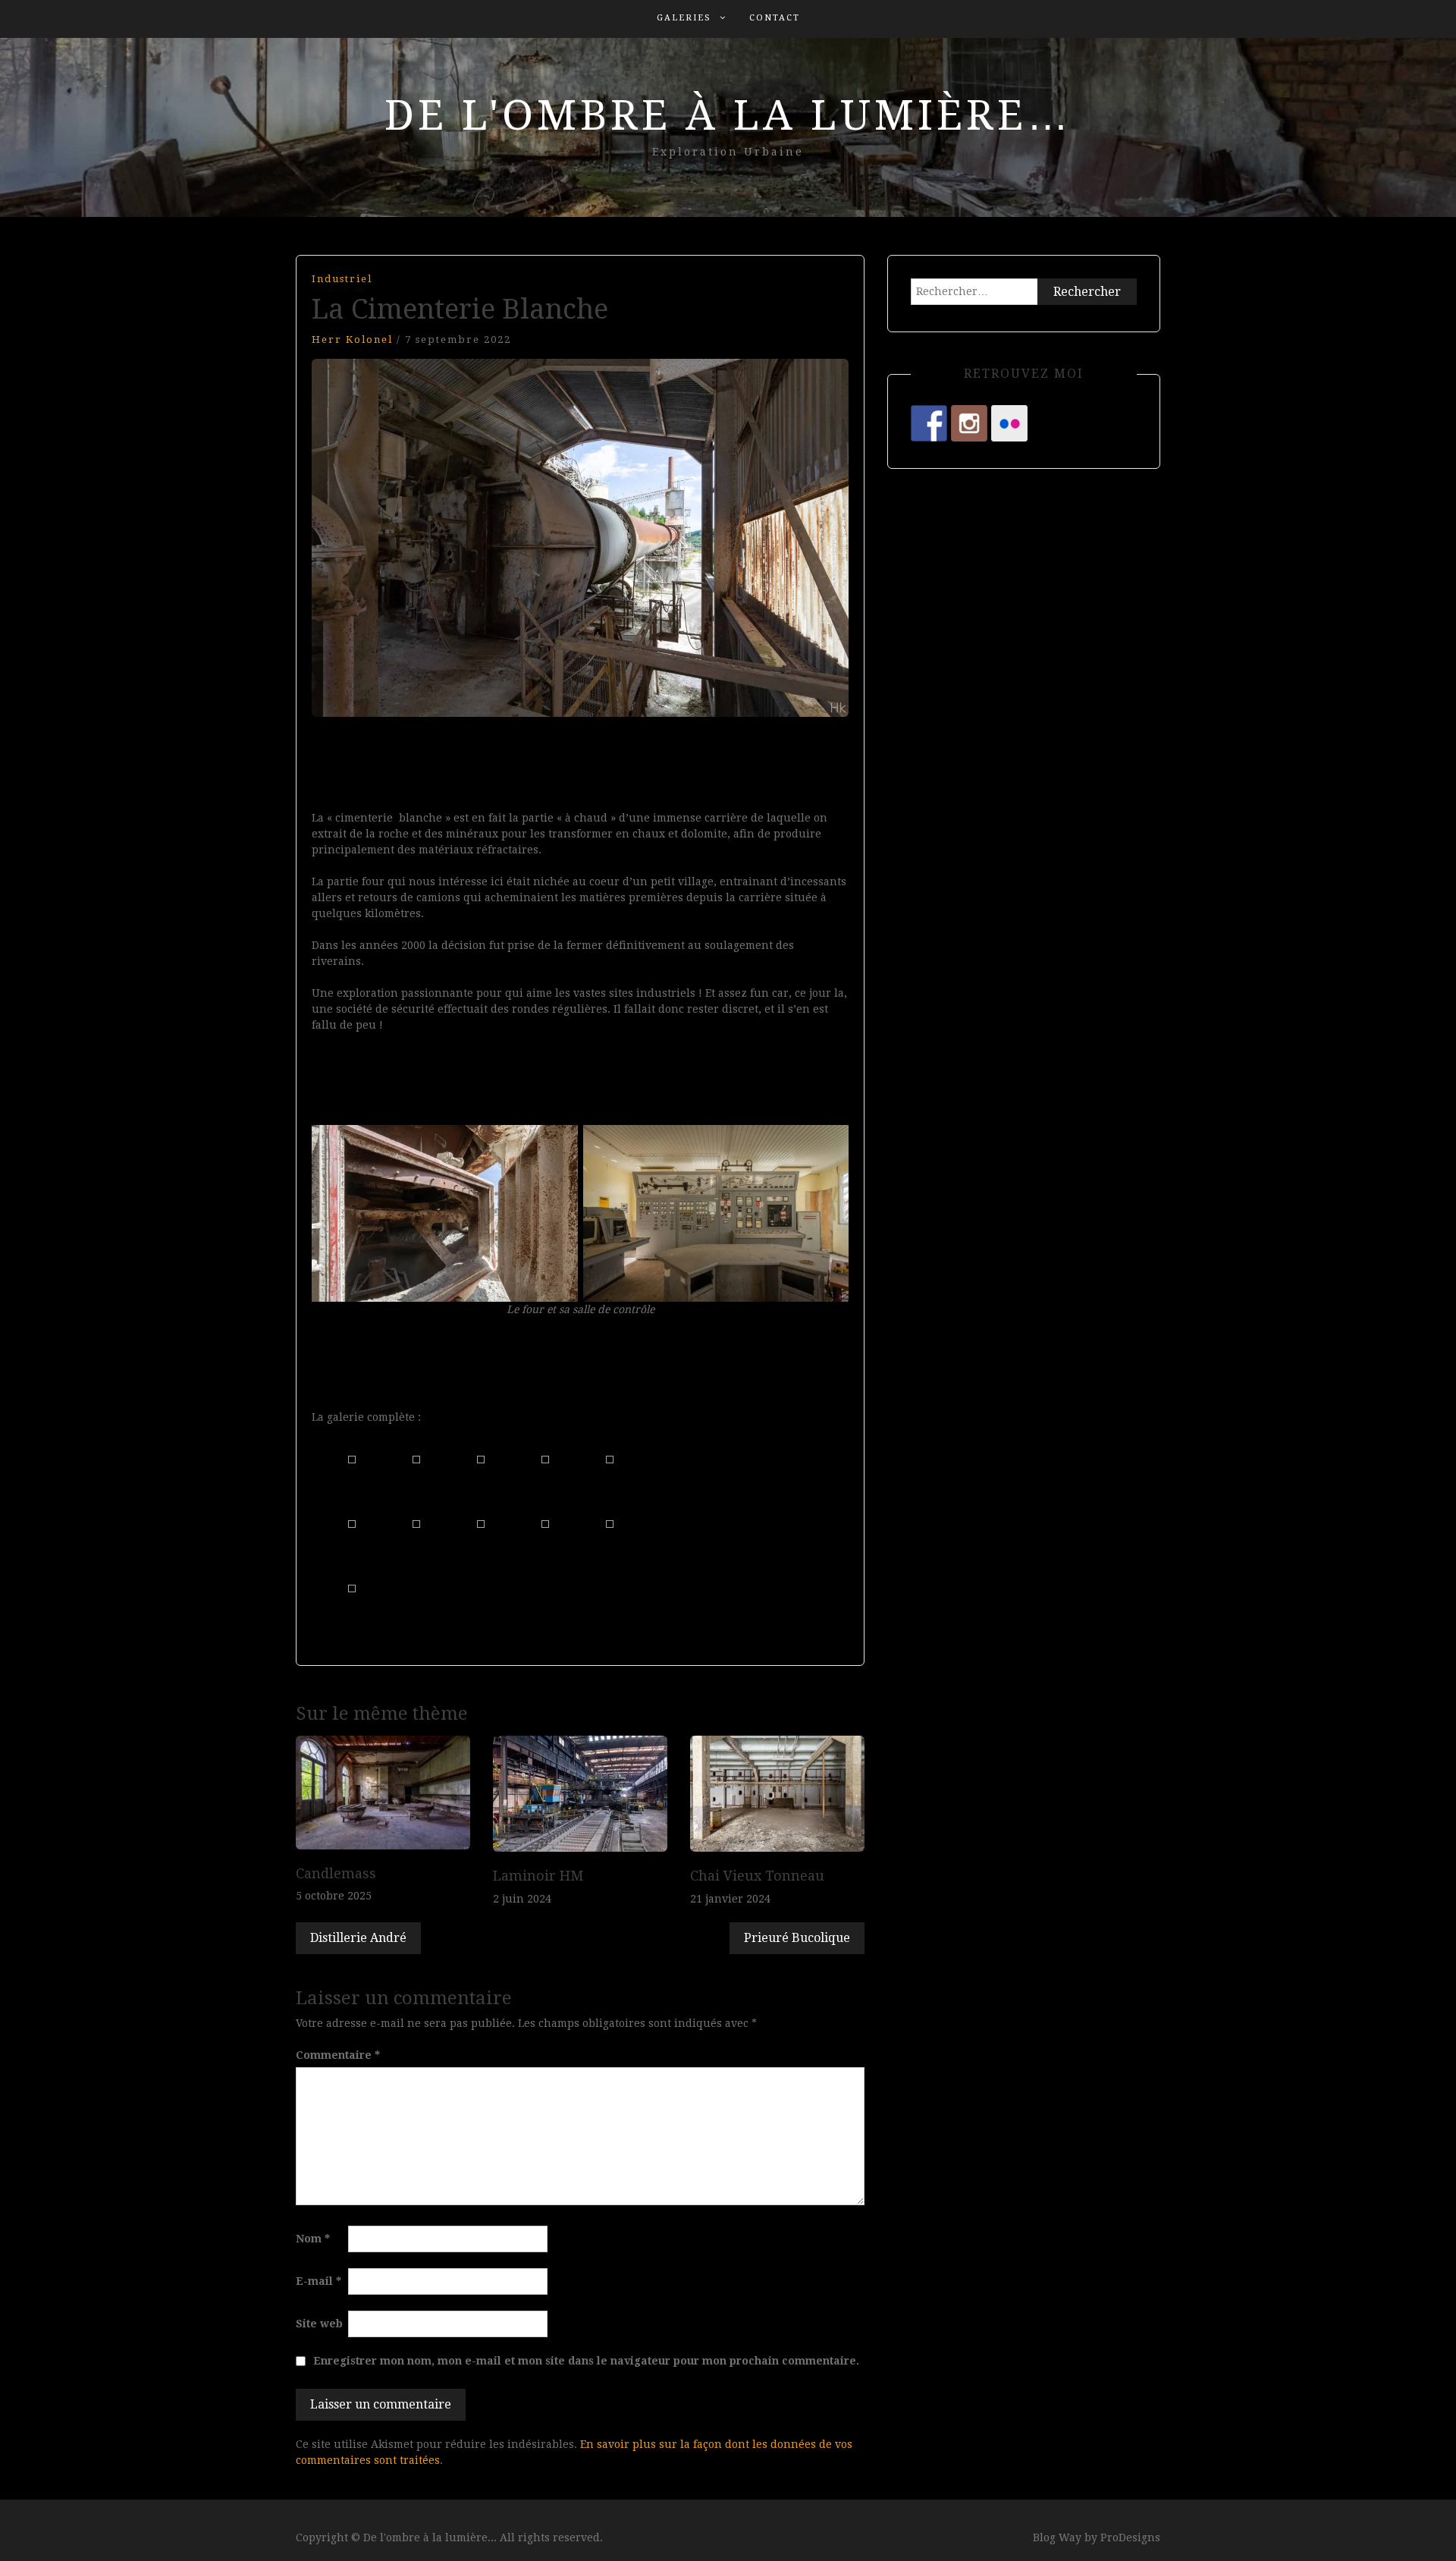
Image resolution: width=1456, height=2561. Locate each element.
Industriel (342, 279)
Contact (775, 18)
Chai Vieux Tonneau (757, 1876)
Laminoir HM (538, 1876)
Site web (319, 2324)
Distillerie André (358, 1938)
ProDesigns (1130, 2537)
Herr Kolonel (352, 339)
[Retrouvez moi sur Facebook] (929, 423)
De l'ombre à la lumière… (728, 115)
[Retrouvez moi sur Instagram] (969, 423)
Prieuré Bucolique (797, 1938)
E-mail (318, 2281)
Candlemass (336, 1873)
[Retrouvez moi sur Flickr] (1009, 423)
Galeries (684, 18)
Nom (313, 2239)
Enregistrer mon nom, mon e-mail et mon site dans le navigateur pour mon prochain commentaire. (586, 2361)
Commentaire (338, 2055)
